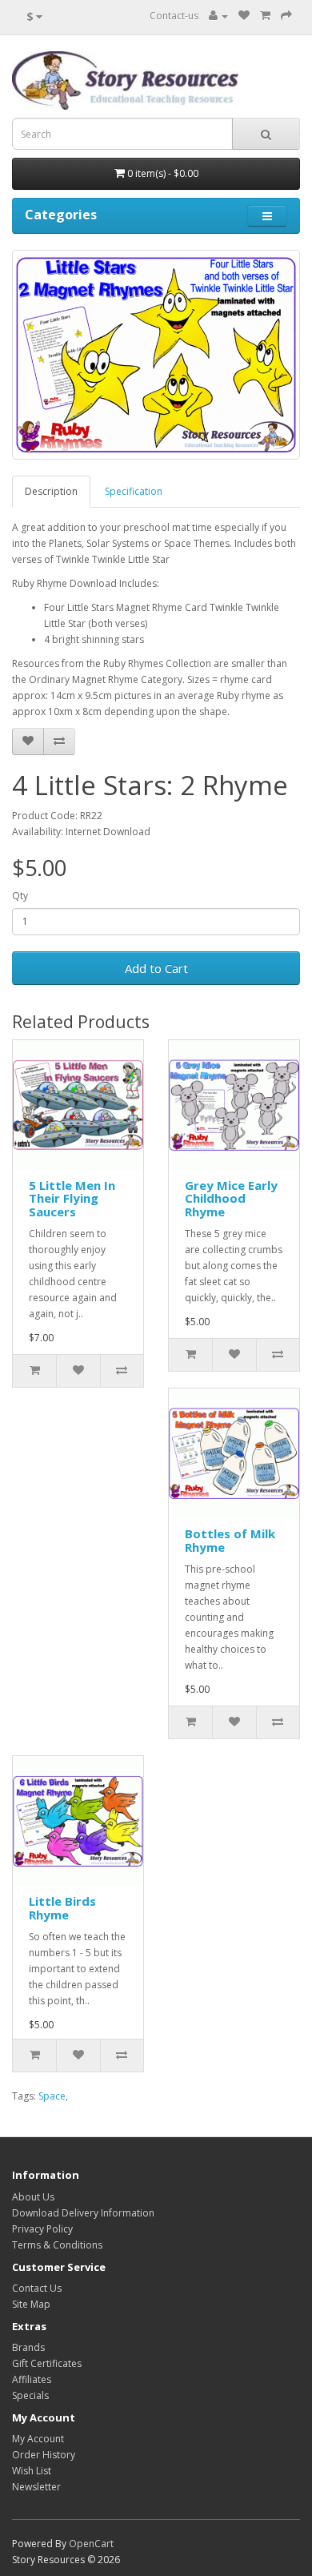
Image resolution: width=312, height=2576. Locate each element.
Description (51, 491)
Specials (30, 2395)
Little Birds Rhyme (62, 1908)
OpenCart (91, 2544)
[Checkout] (286, 16)
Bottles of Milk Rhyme (230, 1540)
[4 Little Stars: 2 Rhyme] (156, 355)
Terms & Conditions (57, 2245)
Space (52, 2096)
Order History (44, 2455)
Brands (28, 2347)
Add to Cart (156, 968)
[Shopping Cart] (265, 16)
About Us (33, 2197)
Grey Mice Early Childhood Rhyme (231, 1198)
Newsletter (36, 2487)
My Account (38, 2439)
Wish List (32, 2471)
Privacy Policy (42, 2229)
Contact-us (174, 16)
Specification (134, 491)
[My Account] (218, 16)
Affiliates (32, 2379)
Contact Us (37, 2288)
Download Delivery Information (83, 2213)
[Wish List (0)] (244, 16)
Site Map (31, 2304)
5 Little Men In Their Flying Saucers (72, 1198)
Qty (20, 896)
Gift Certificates (47, 2363)
